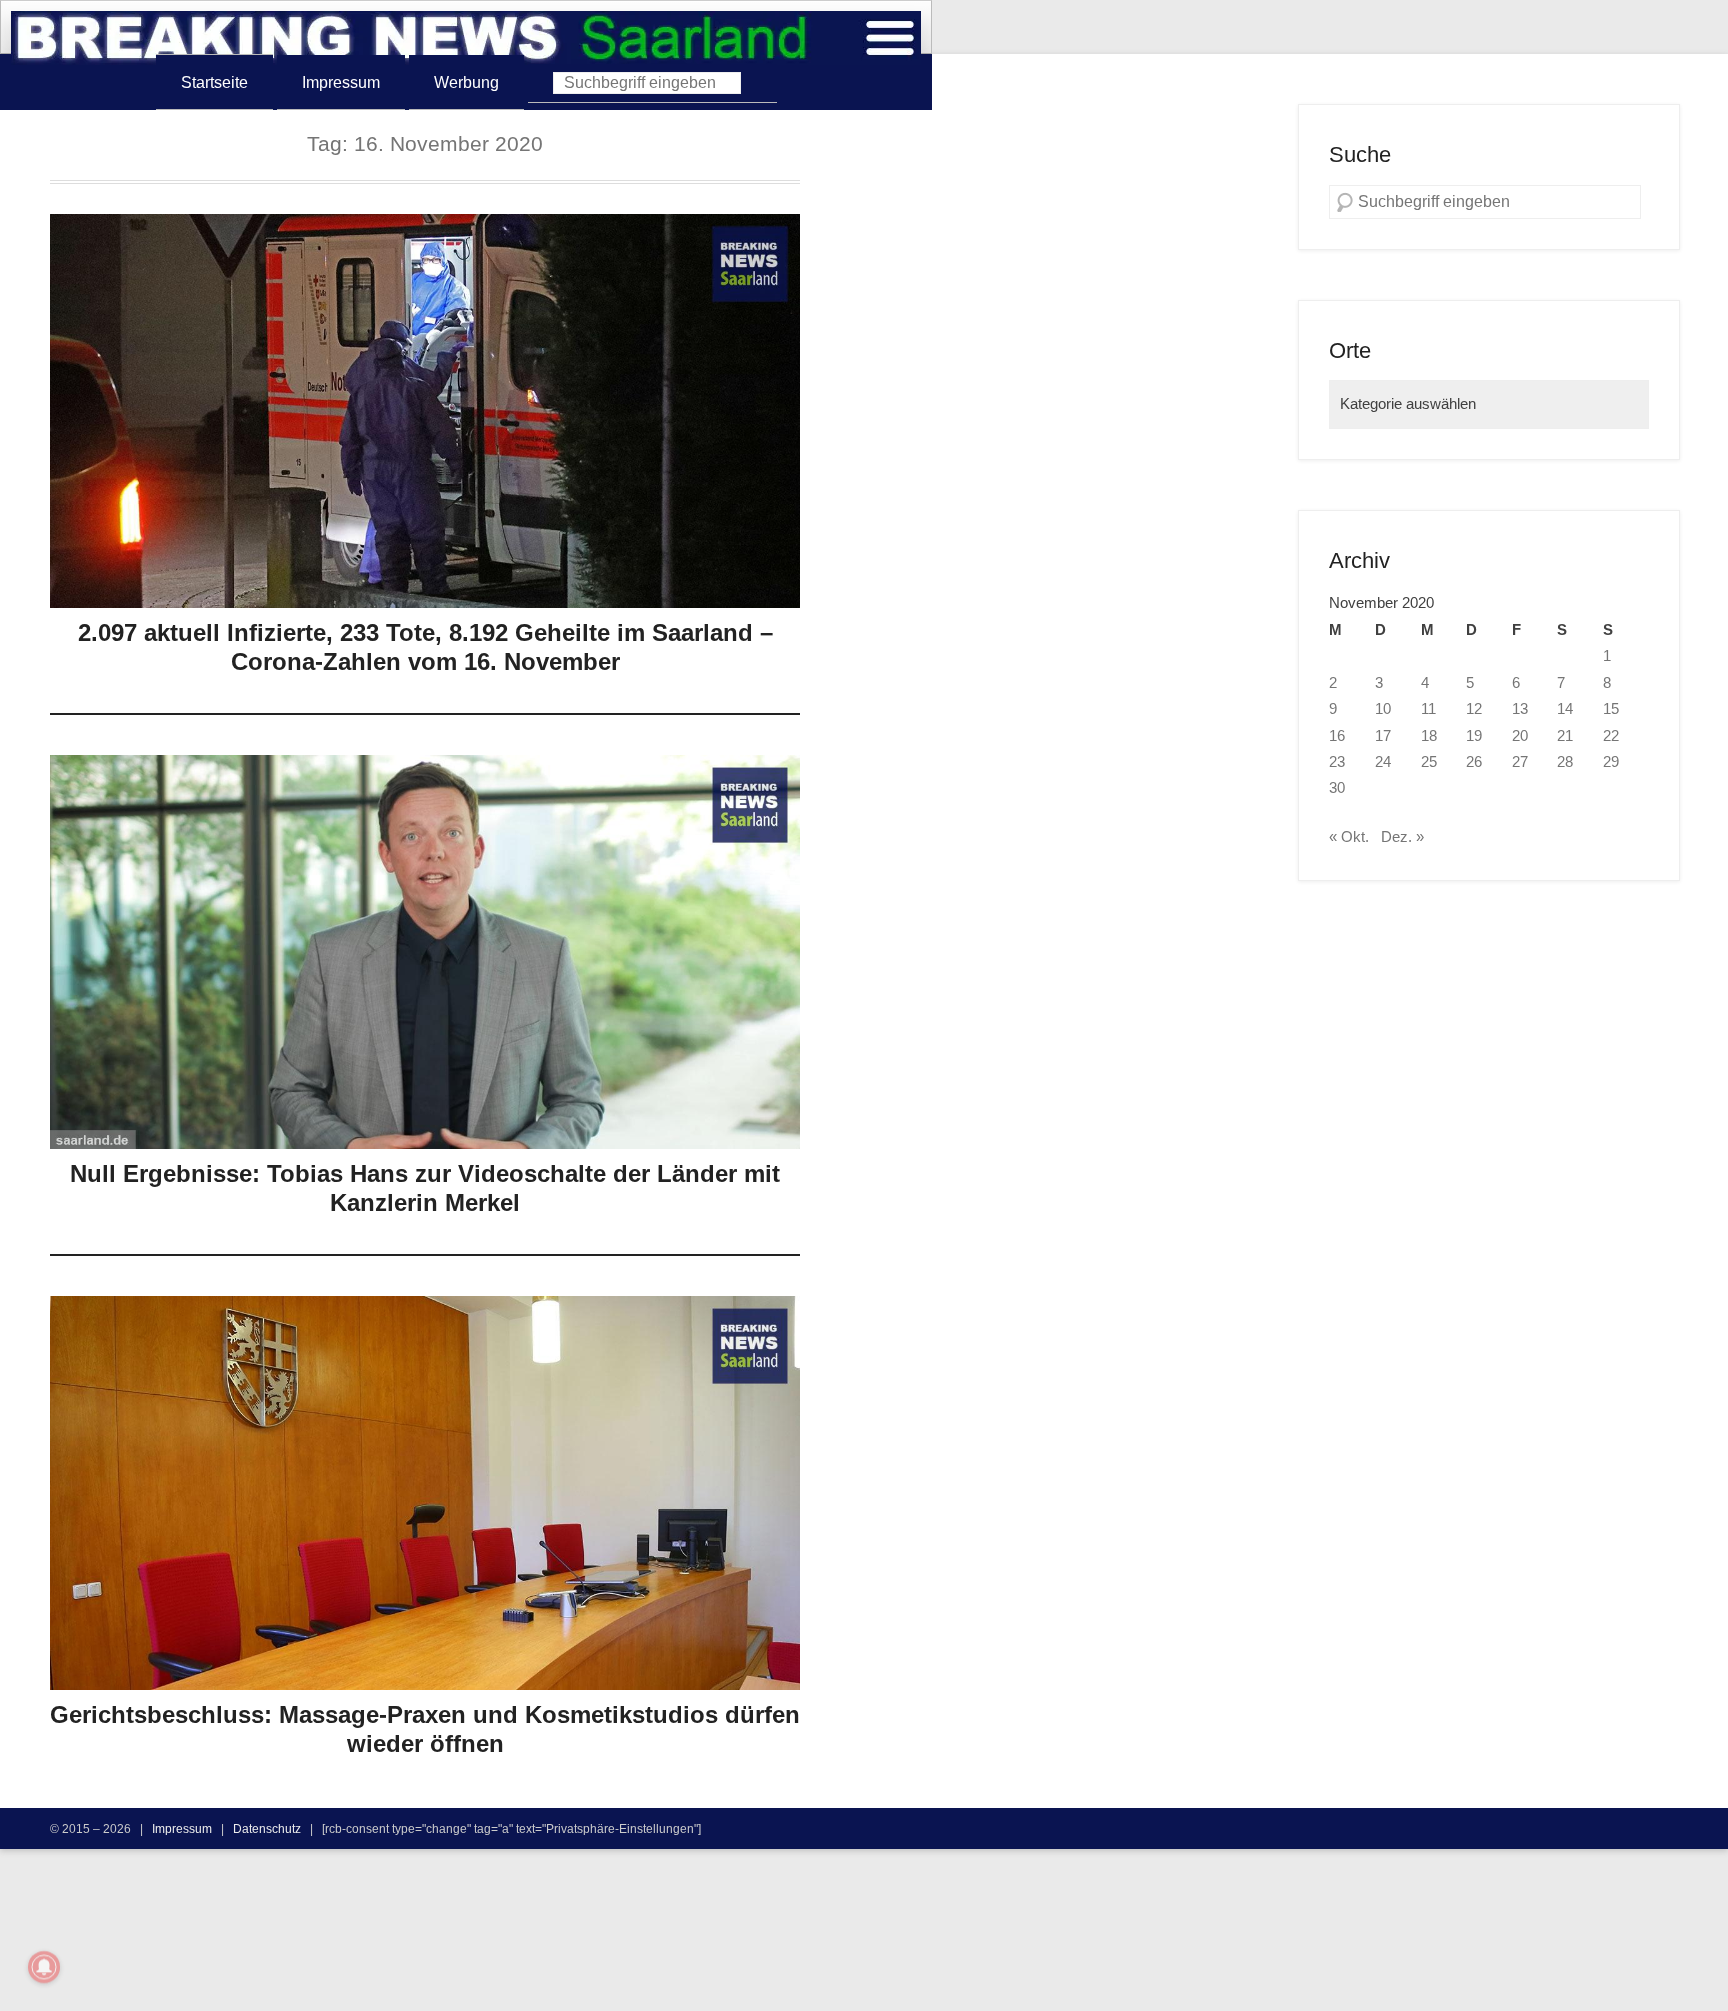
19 (1474, 736)
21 (1565, 736)
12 (1474, 709)
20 (1520, 736)
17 (1383, 736)
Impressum (341, 82)
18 (1429, 736)
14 (1565, 709)
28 (1565, 762)
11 (1428, 709)
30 (1337, 788)
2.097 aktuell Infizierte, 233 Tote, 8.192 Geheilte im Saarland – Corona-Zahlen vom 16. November (425, 647)
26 (1474, 762)
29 (1611, 762)
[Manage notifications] (44, 1967)
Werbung (466, 82)
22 (1611, 736)
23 (1337, 762)
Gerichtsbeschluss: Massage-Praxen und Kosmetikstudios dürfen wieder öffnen (425, 1729)
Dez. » (1402, 837)
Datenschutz (267, 1828)
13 (1520, 709)
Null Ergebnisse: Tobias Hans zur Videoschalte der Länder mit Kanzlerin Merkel (425, 1188)
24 (1383, 762)
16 (1337, 736)
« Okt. (1349, 837)
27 (1520, 762)
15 (1611, 709)
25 (1429, 762)
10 (1383, 709)
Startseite (214, 82)
